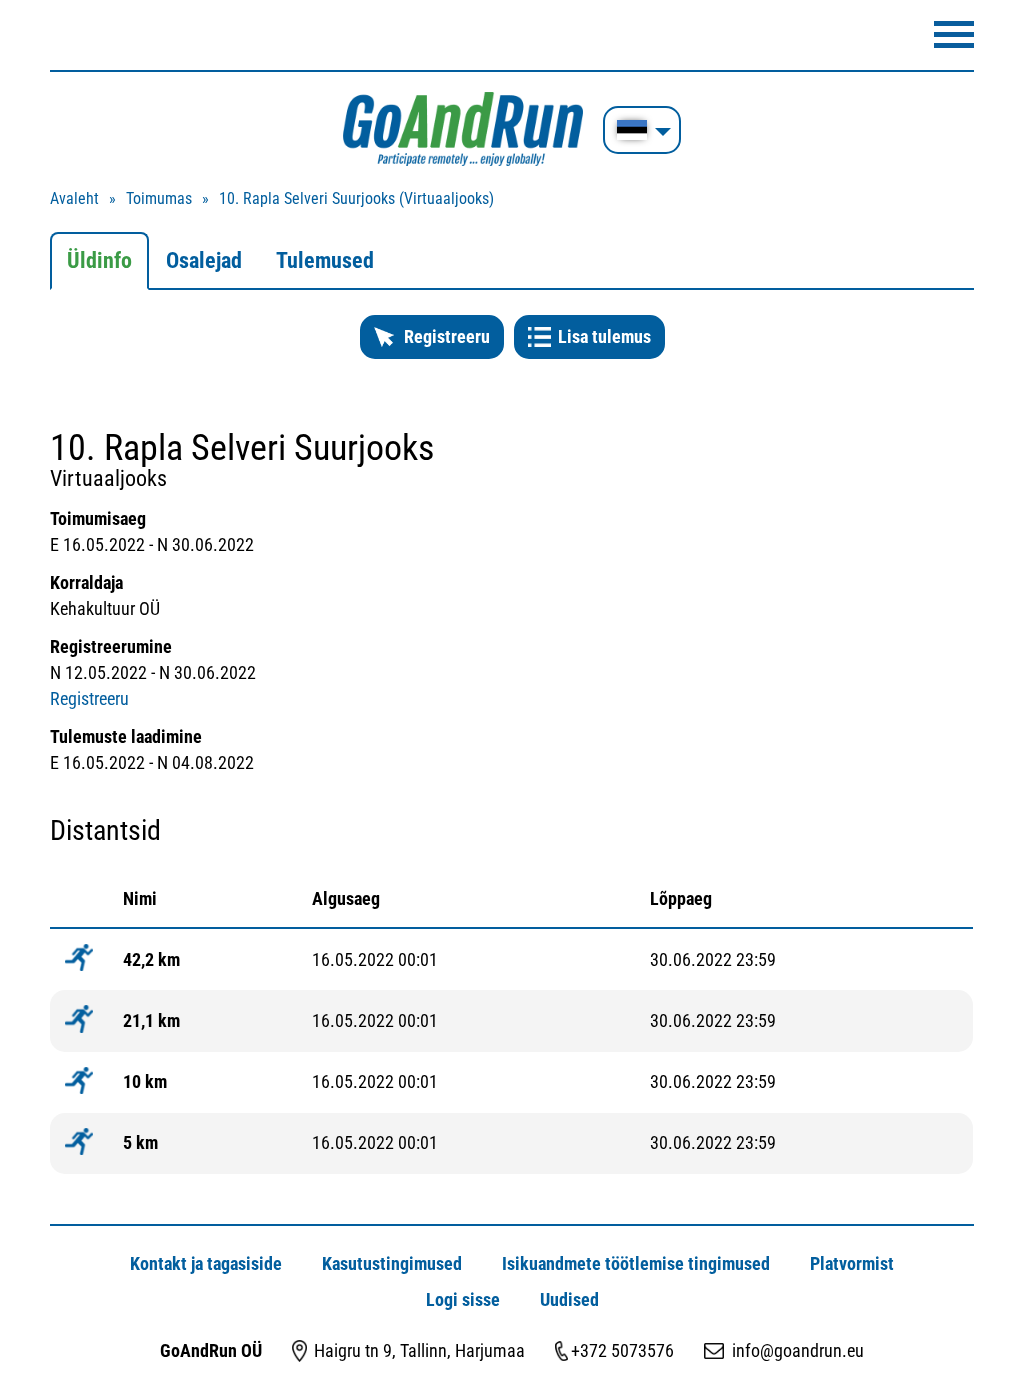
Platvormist (852, 1263)
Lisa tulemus (604, 336)
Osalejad (204, 260)
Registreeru (447, 336)
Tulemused (325, 260)
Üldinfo (99, 260)
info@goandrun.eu (798, 1350)
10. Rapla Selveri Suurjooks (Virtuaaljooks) (356, 198)
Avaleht (74, 198)
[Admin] (6, 12)
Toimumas (159, 198)
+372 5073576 (622, 1350)
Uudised (569, 1299)
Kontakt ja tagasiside (206, 1263)
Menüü (954, 34)
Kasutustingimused (392, 1263)
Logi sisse (463, 1299)
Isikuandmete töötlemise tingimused (636, 1263)
